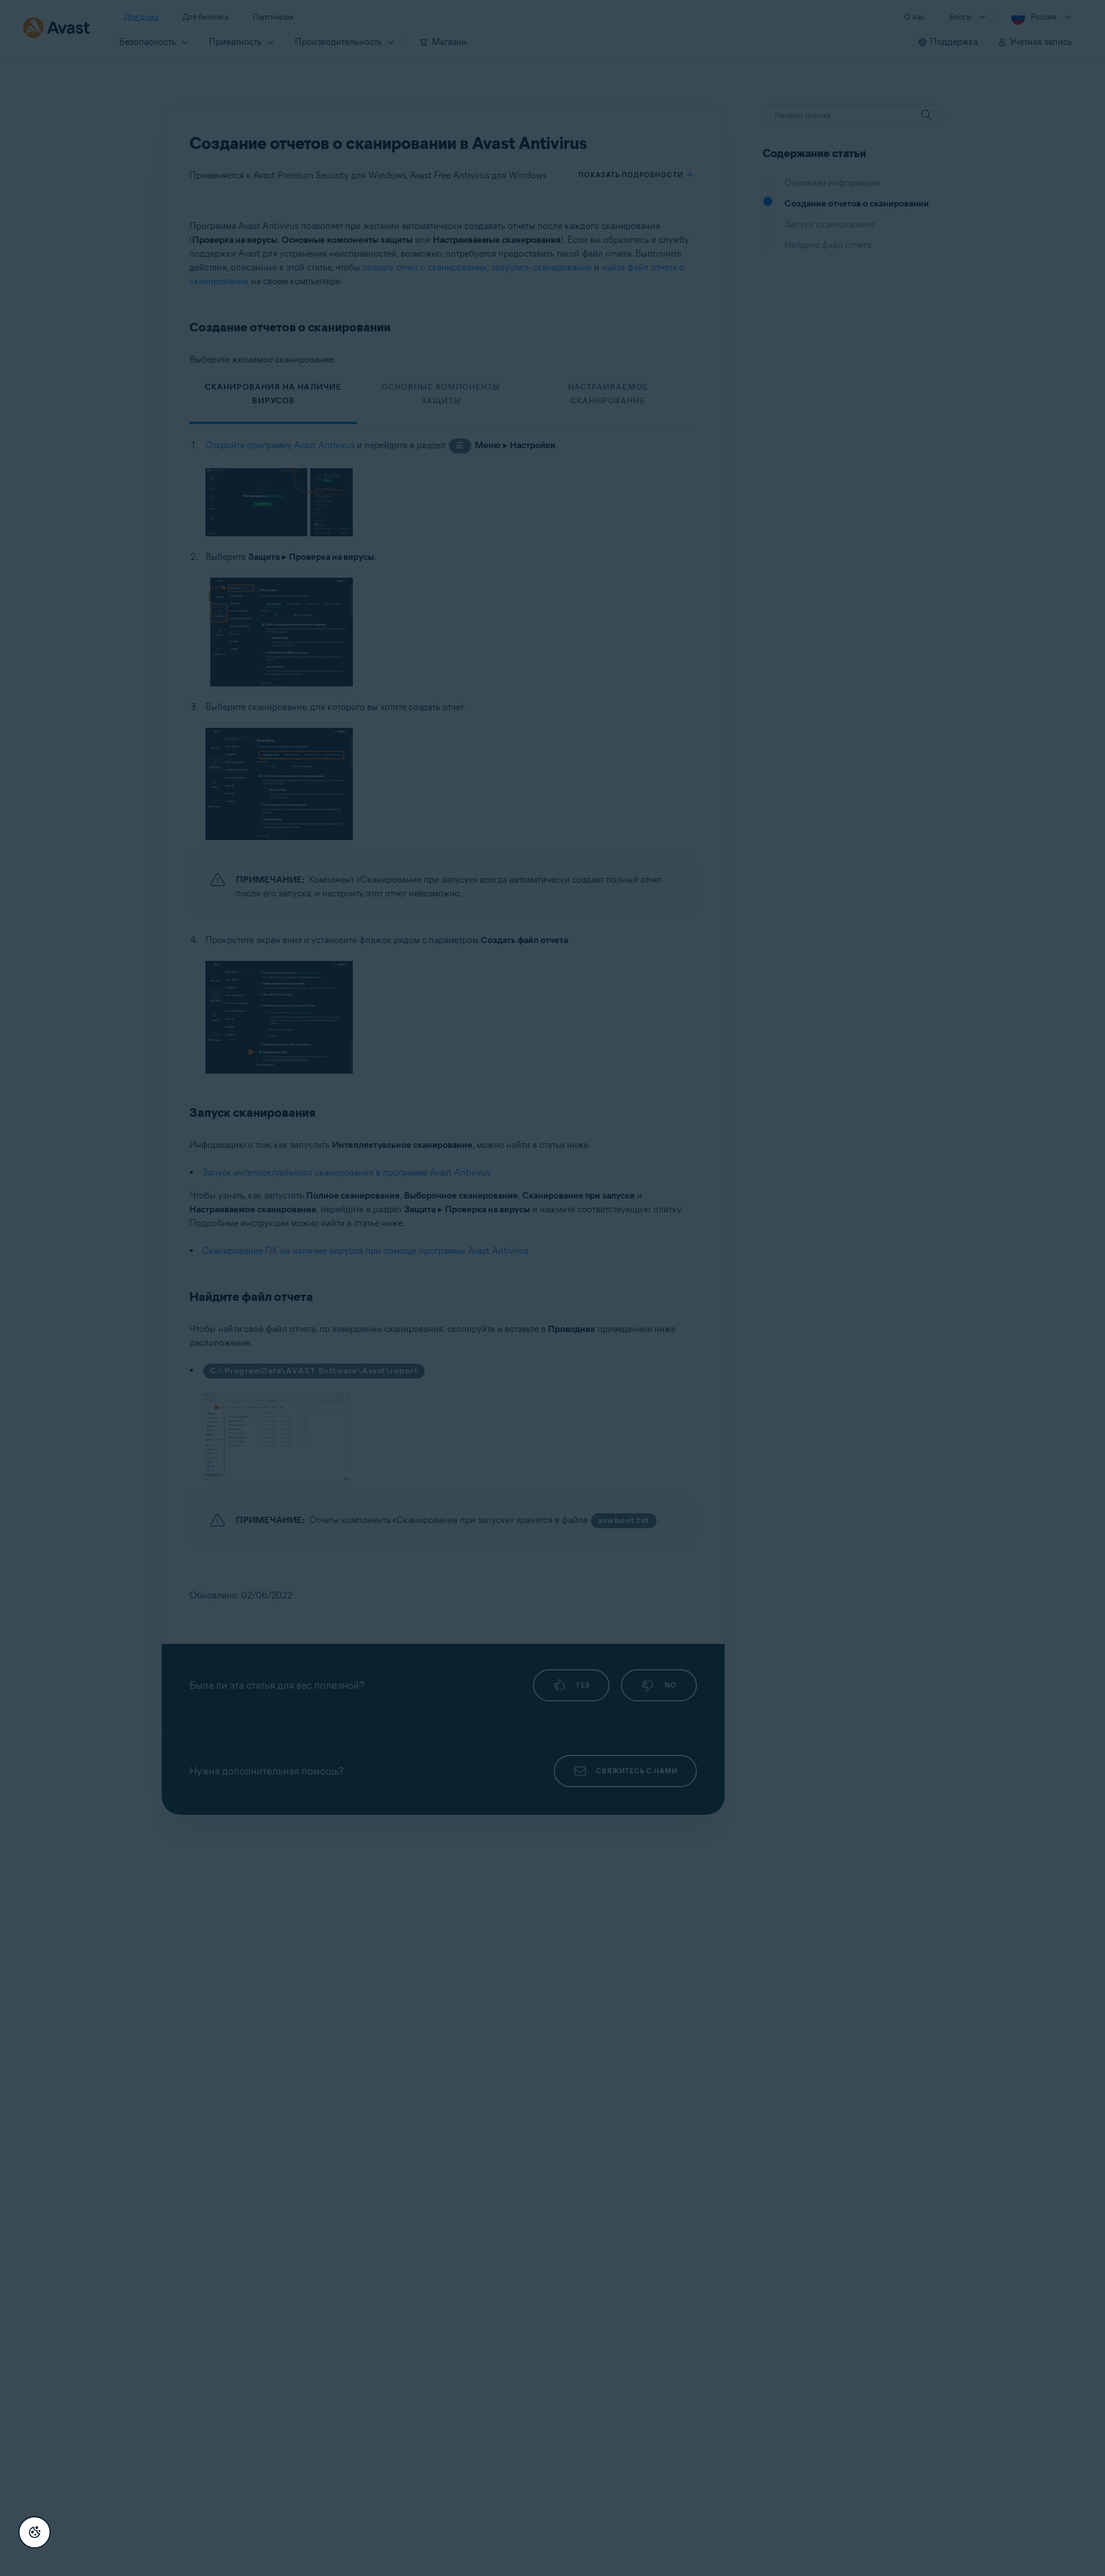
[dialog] (552, 1288)
